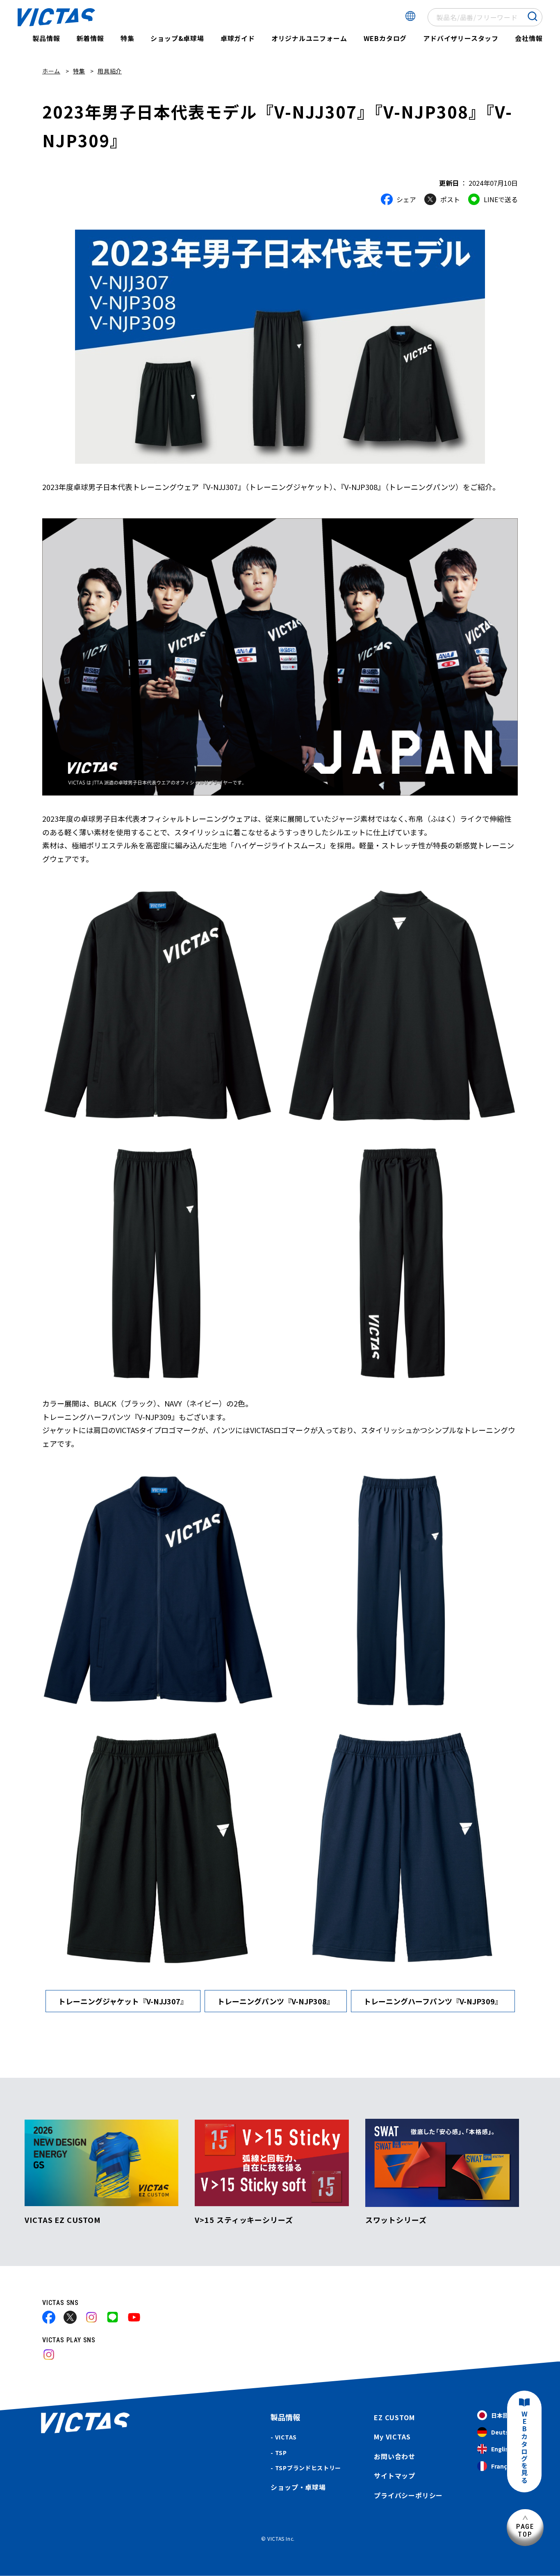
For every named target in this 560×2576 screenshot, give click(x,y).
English (502, 2449)
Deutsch (503, 2432)
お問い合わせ (395, 2456)
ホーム (51, 71)
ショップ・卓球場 (298, 2487)
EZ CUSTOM (394, 2417)
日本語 (500, 2415)
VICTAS (286, 2437)
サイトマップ (395, 2476)
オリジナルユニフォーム (309, 38)
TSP (281, 2453)
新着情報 (90, 38)
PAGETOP (525, 2530)
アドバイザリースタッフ (461, 38)
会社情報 (529, 38)
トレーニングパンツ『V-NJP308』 (276, 2001)
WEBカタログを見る (524, 2447)
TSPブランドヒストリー (308, 2468)
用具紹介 (110, 71)
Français (503, 2466)
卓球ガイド (238, 38)
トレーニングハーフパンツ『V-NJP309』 (433, 2001)
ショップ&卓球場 (177, 38)
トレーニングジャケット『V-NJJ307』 (123, 2001)
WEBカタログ (385, 38)
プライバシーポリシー (408, 2495)
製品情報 (46, 38)
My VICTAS (392, 2437)
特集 (127, 38)
